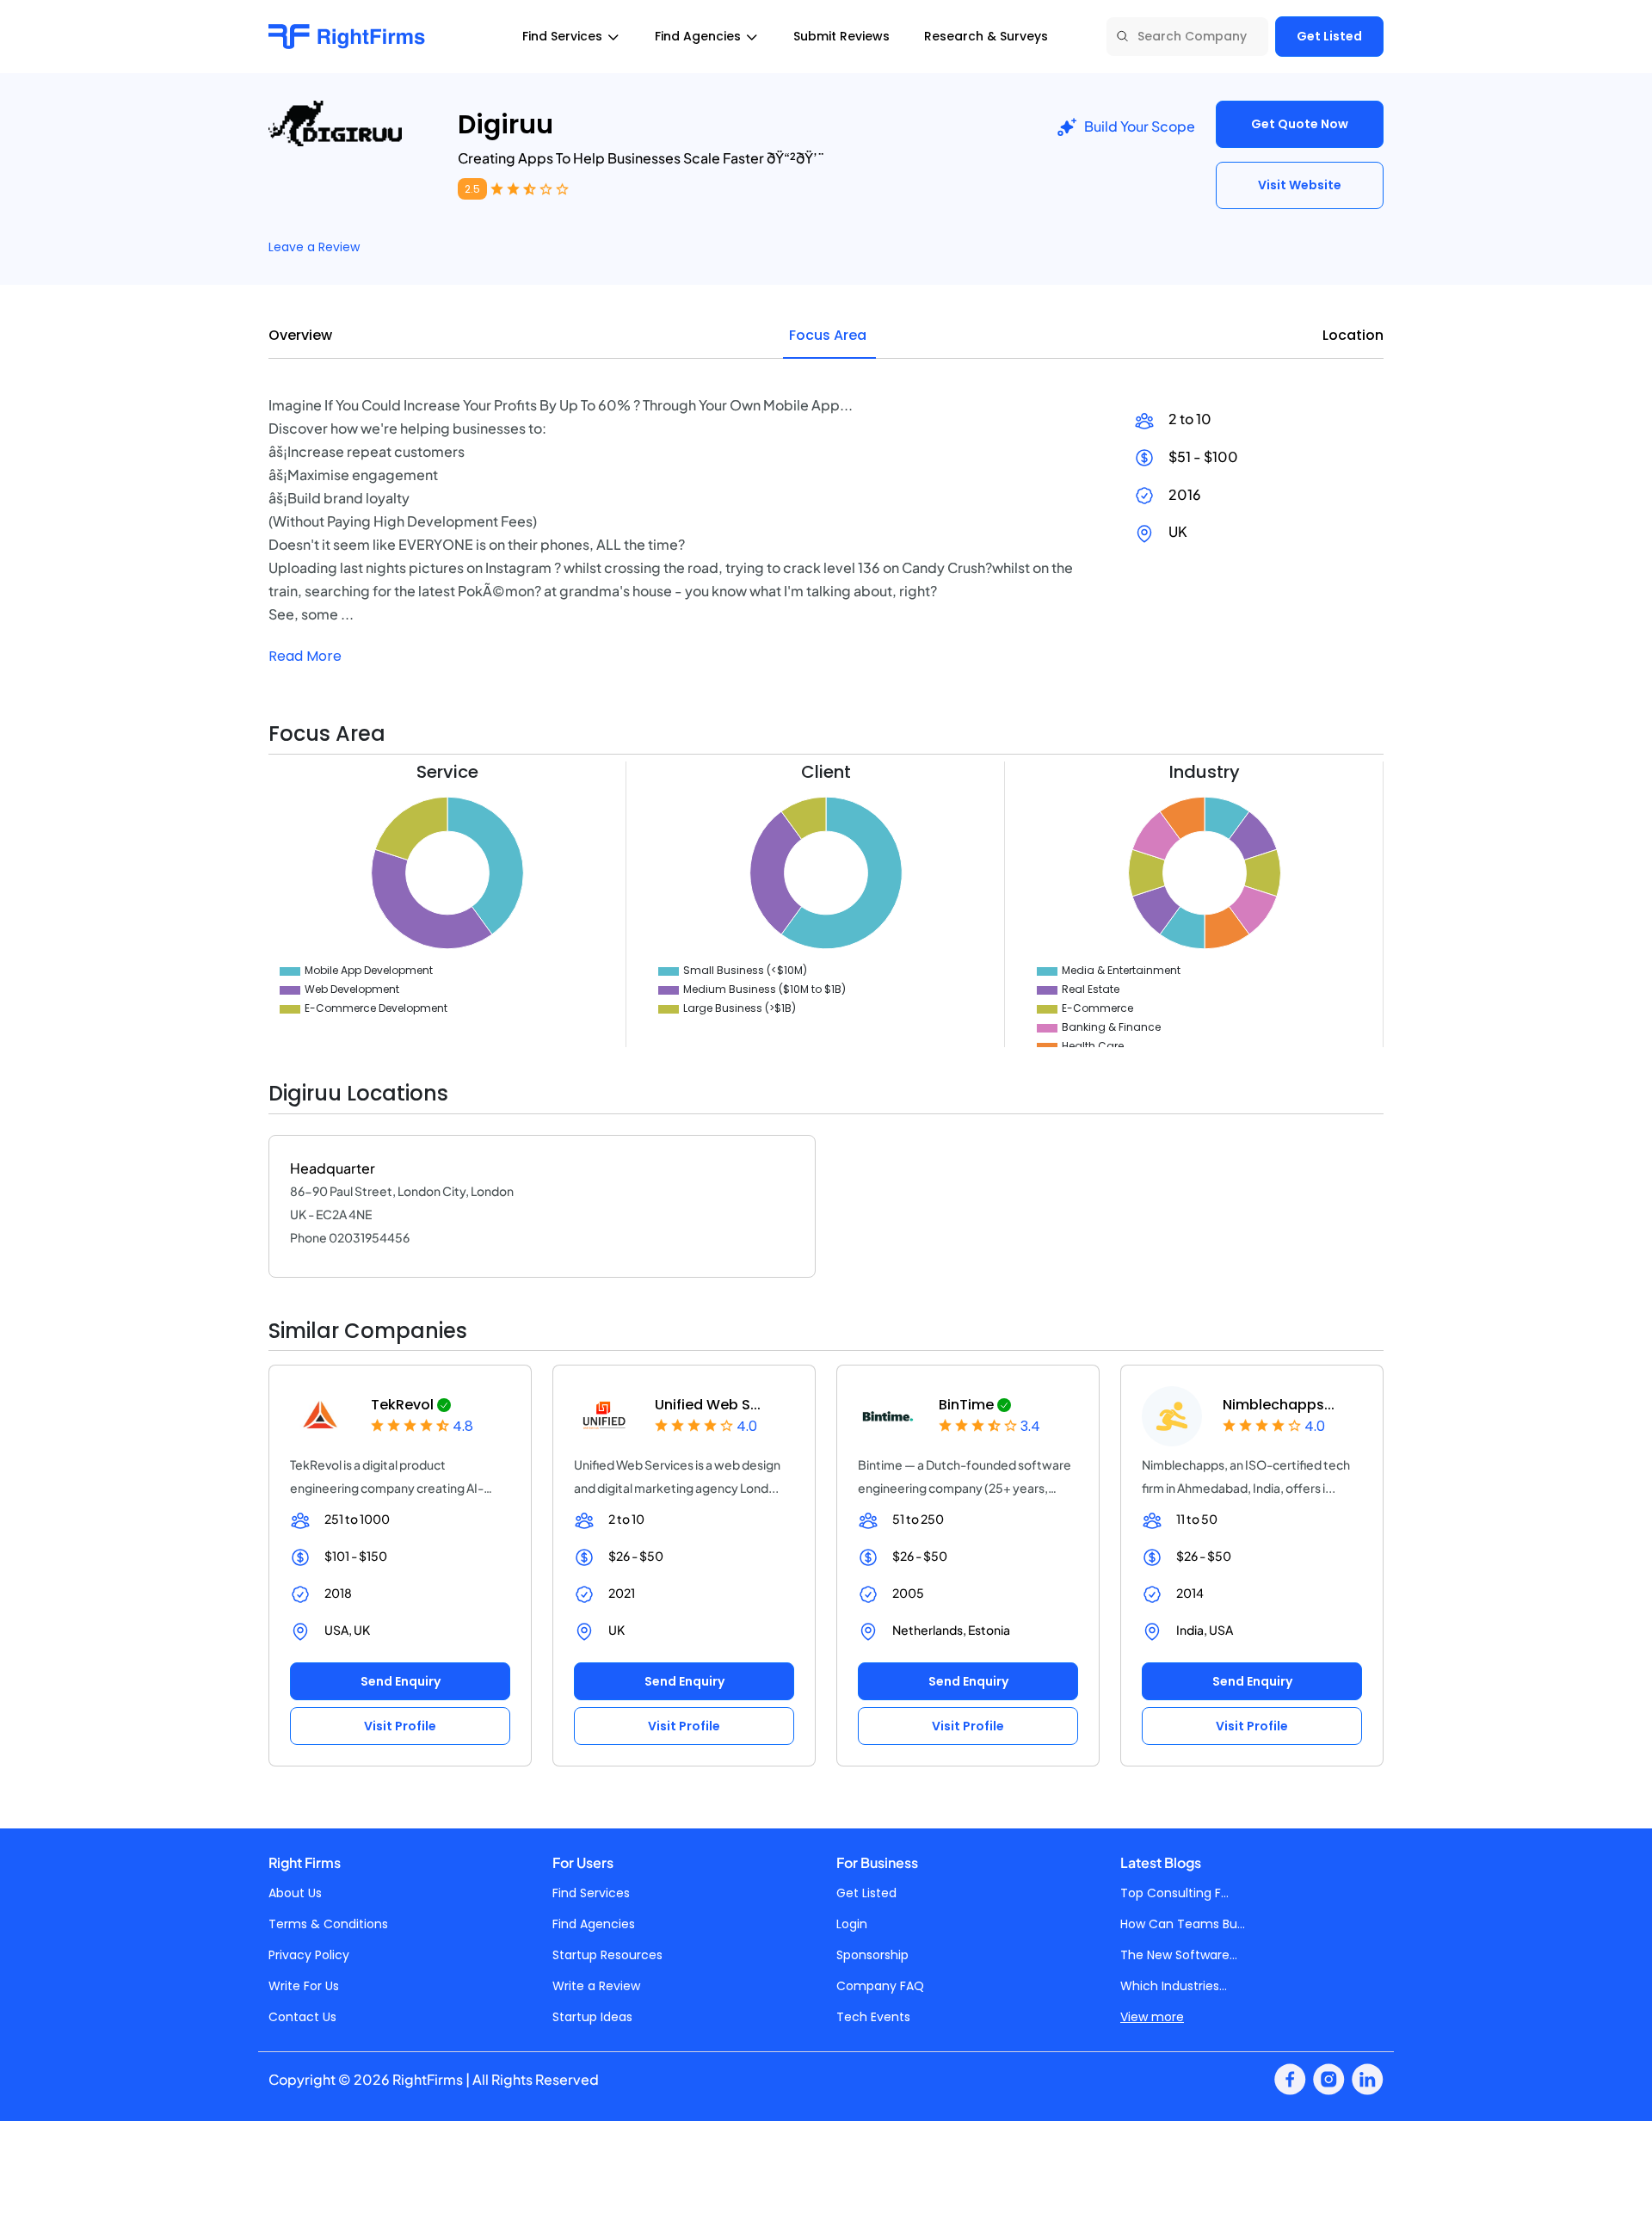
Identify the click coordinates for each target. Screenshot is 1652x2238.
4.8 (463, 1426)
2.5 (472, 189)
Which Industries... (1174, 1986)
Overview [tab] (300, 335)
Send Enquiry (401, 1681)
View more (1152, 2017)
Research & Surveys (986, 36)
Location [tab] (1353, 335)
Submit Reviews (841, 36)
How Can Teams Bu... (1183, 1924)
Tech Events (873, 2017)
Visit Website (1300, 185)
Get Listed (1329, 36)
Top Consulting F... (1174, 1893)
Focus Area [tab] (828, 335)
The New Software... (1179, 1955)
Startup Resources (607, 1955)
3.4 (1030, 1426)
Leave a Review (314, 247)
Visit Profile (400, 1726)
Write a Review (596, 1986)
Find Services (591, 1893)
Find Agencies (594, 1924)
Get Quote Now (1300, 124)
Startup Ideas (592, 2017)
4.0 (747, 1426)
